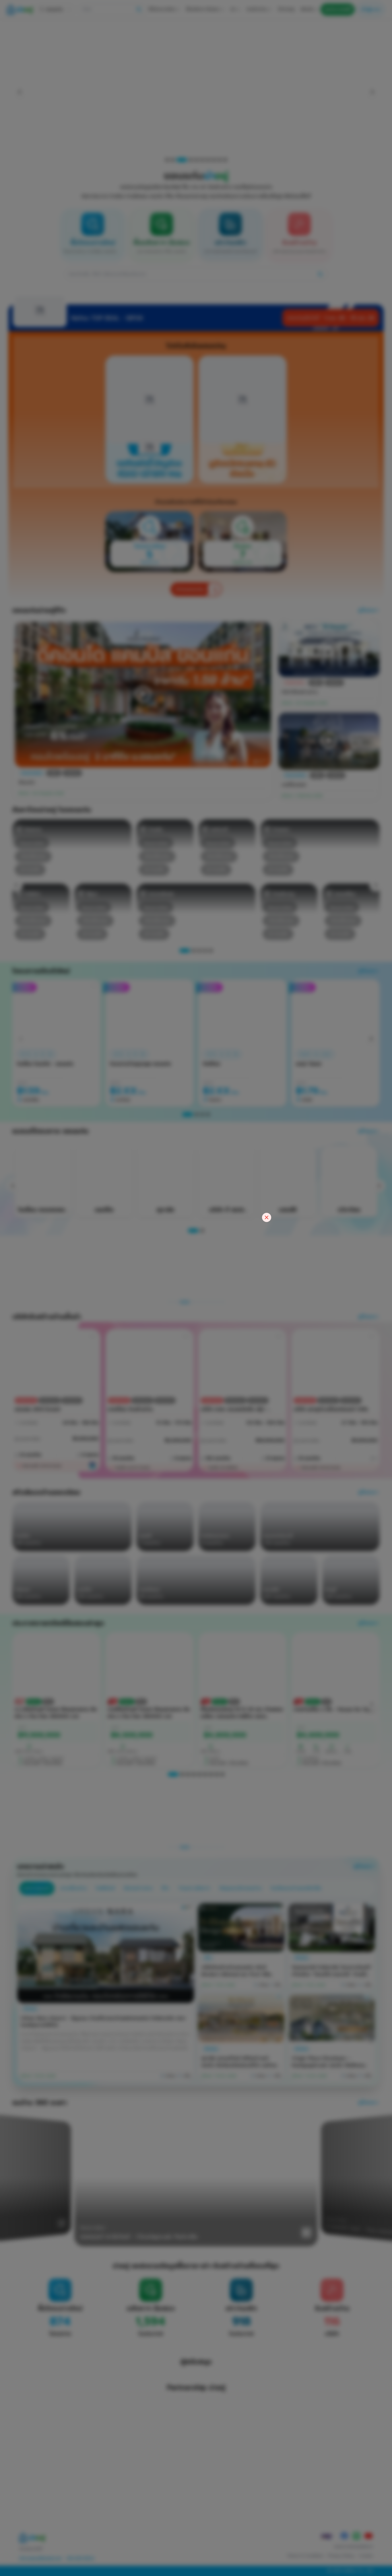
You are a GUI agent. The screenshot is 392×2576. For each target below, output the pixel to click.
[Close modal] (267, 1217)
